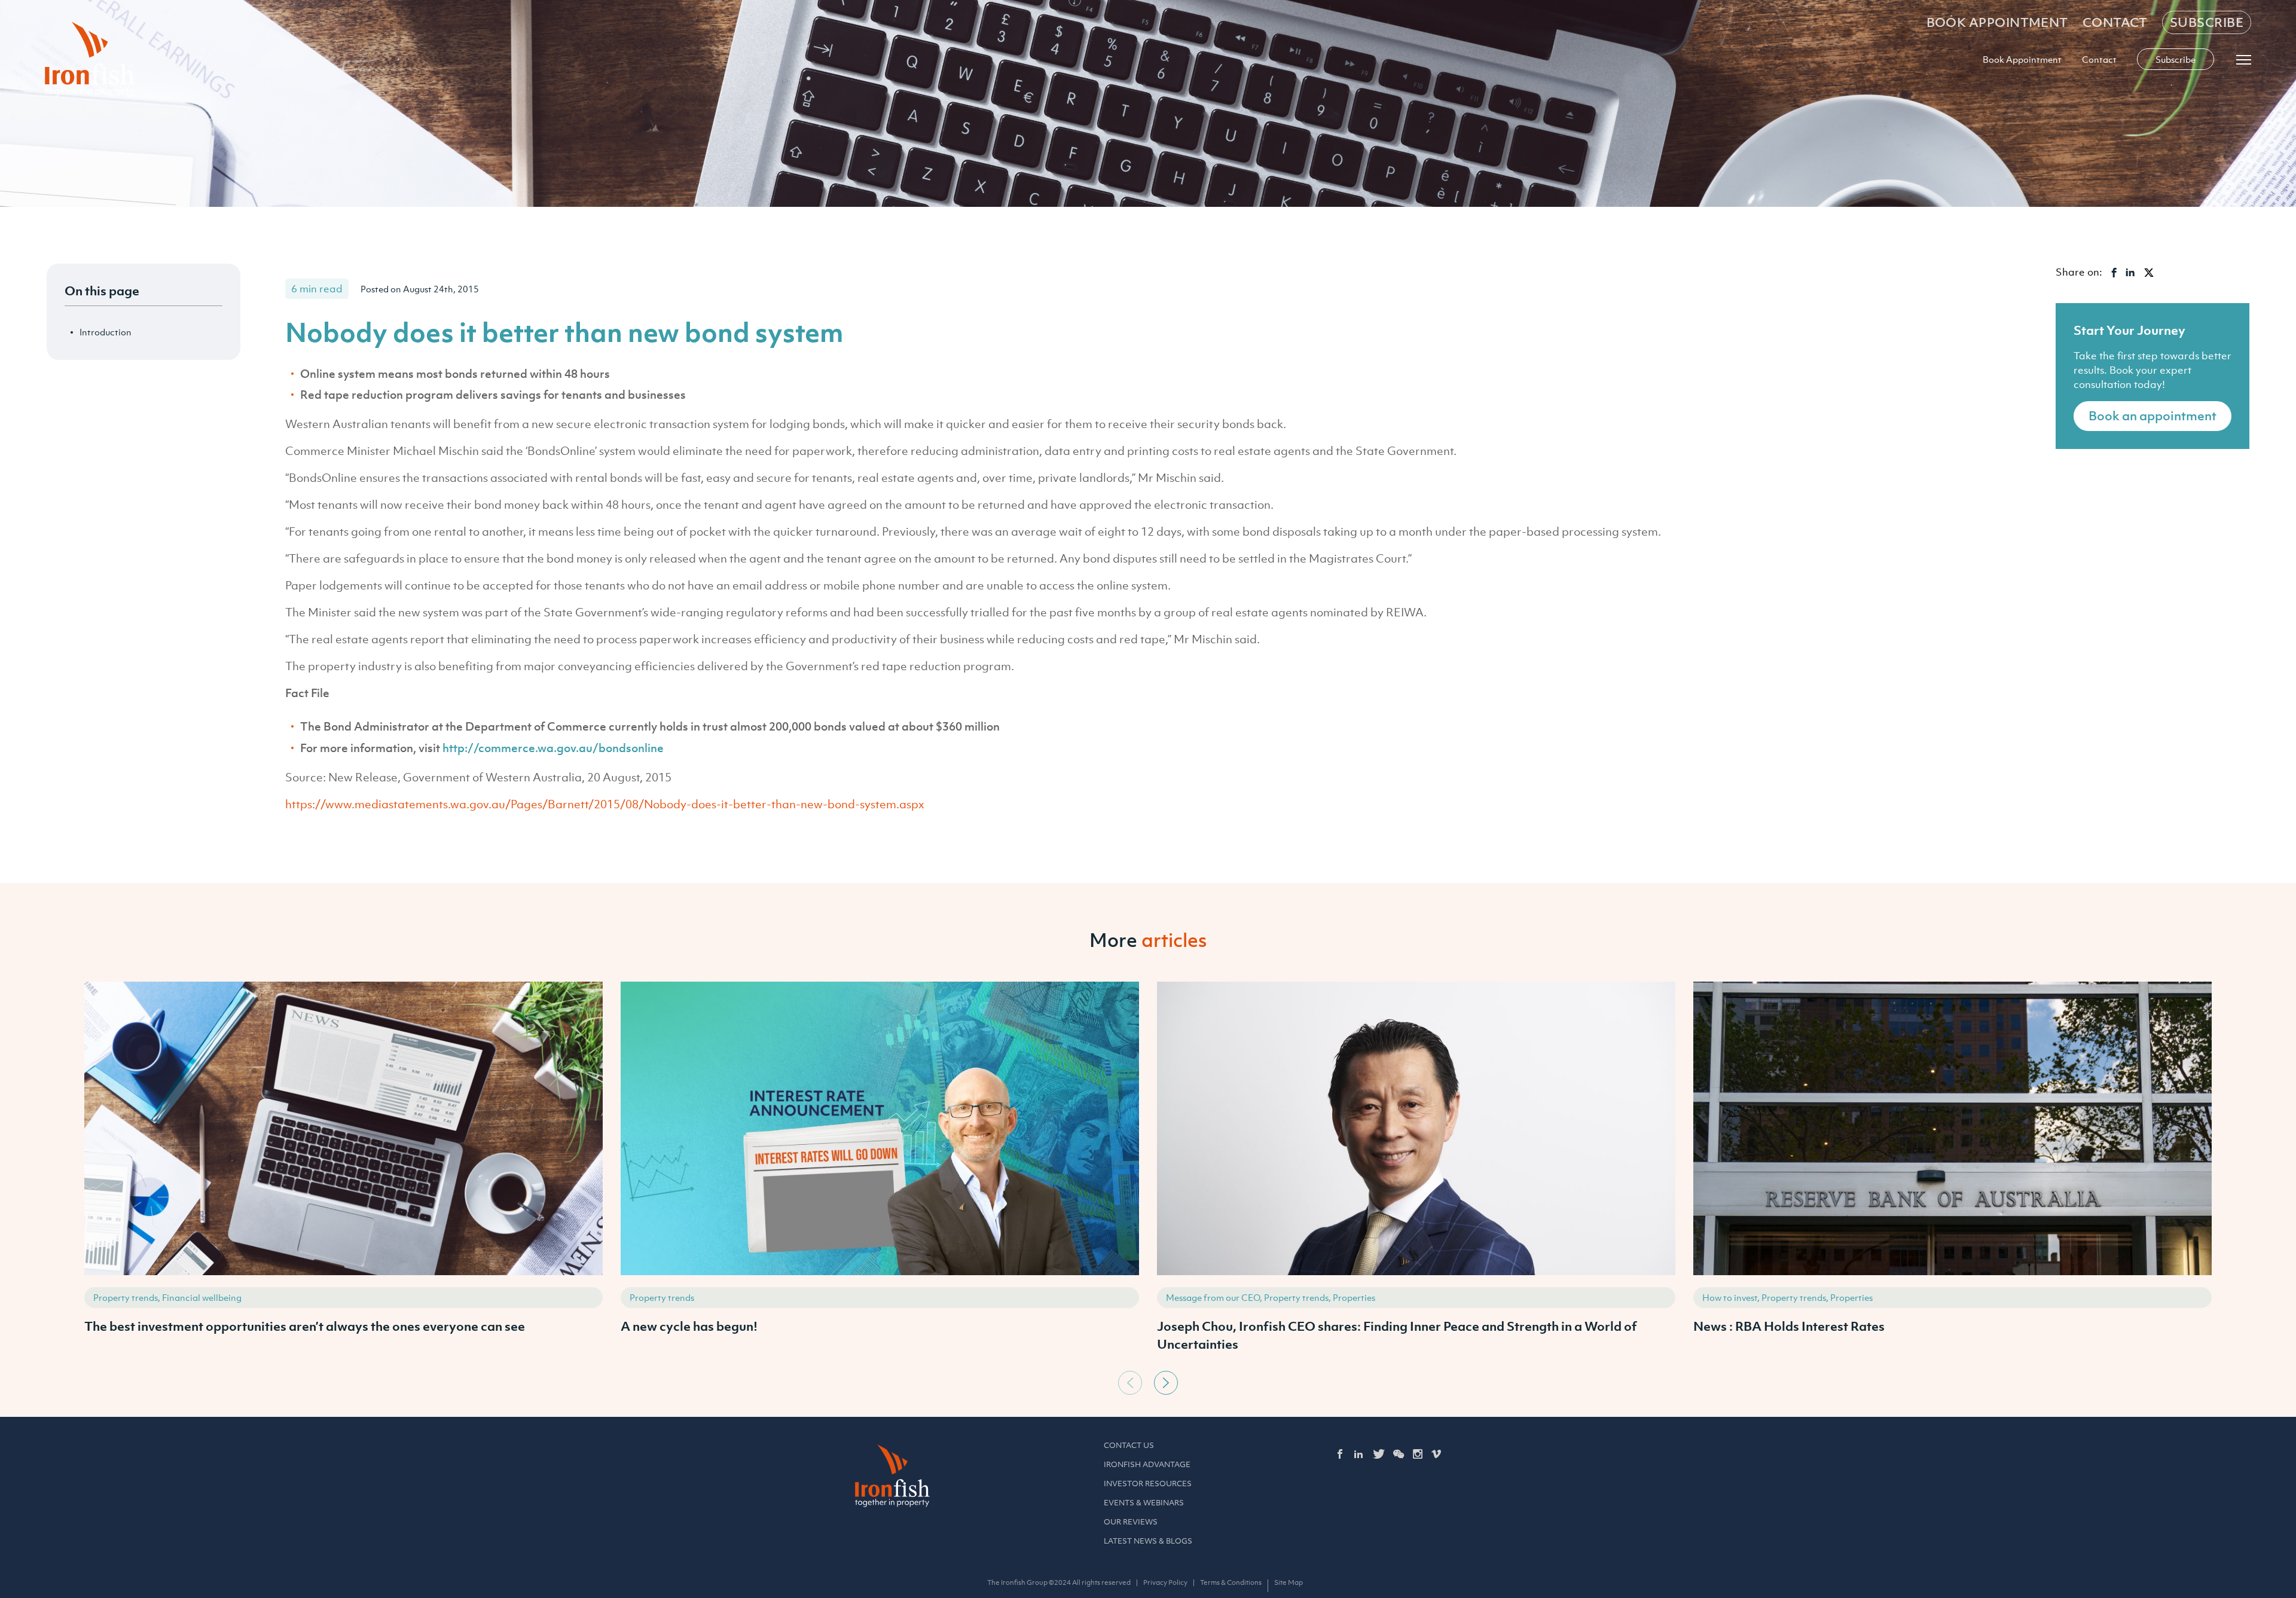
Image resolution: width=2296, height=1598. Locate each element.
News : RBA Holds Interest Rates (1789, 1326)
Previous (1130, 1383)
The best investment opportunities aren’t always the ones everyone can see (305, 1326)
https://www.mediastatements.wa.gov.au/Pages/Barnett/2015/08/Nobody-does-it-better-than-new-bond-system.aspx (605, 804)
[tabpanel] (344, 1173)
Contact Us (1129, 1445)
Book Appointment (1997, 22)
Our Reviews (1131, 1522)
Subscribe (2207, 22)
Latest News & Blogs (1148, 1541)
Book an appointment (2152, 416)
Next (1166, 1383)
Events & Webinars (1144, 1503)
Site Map (1289, 1582)
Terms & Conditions (1231, 1582)
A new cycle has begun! (689, 1326)
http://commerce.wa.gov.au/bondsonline (553, 748)
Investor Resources (1148, 1484)
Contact (2115, 22)
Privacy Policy (1165, 1582)
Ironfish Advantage (1147, 1464)
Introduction (106, 332)
